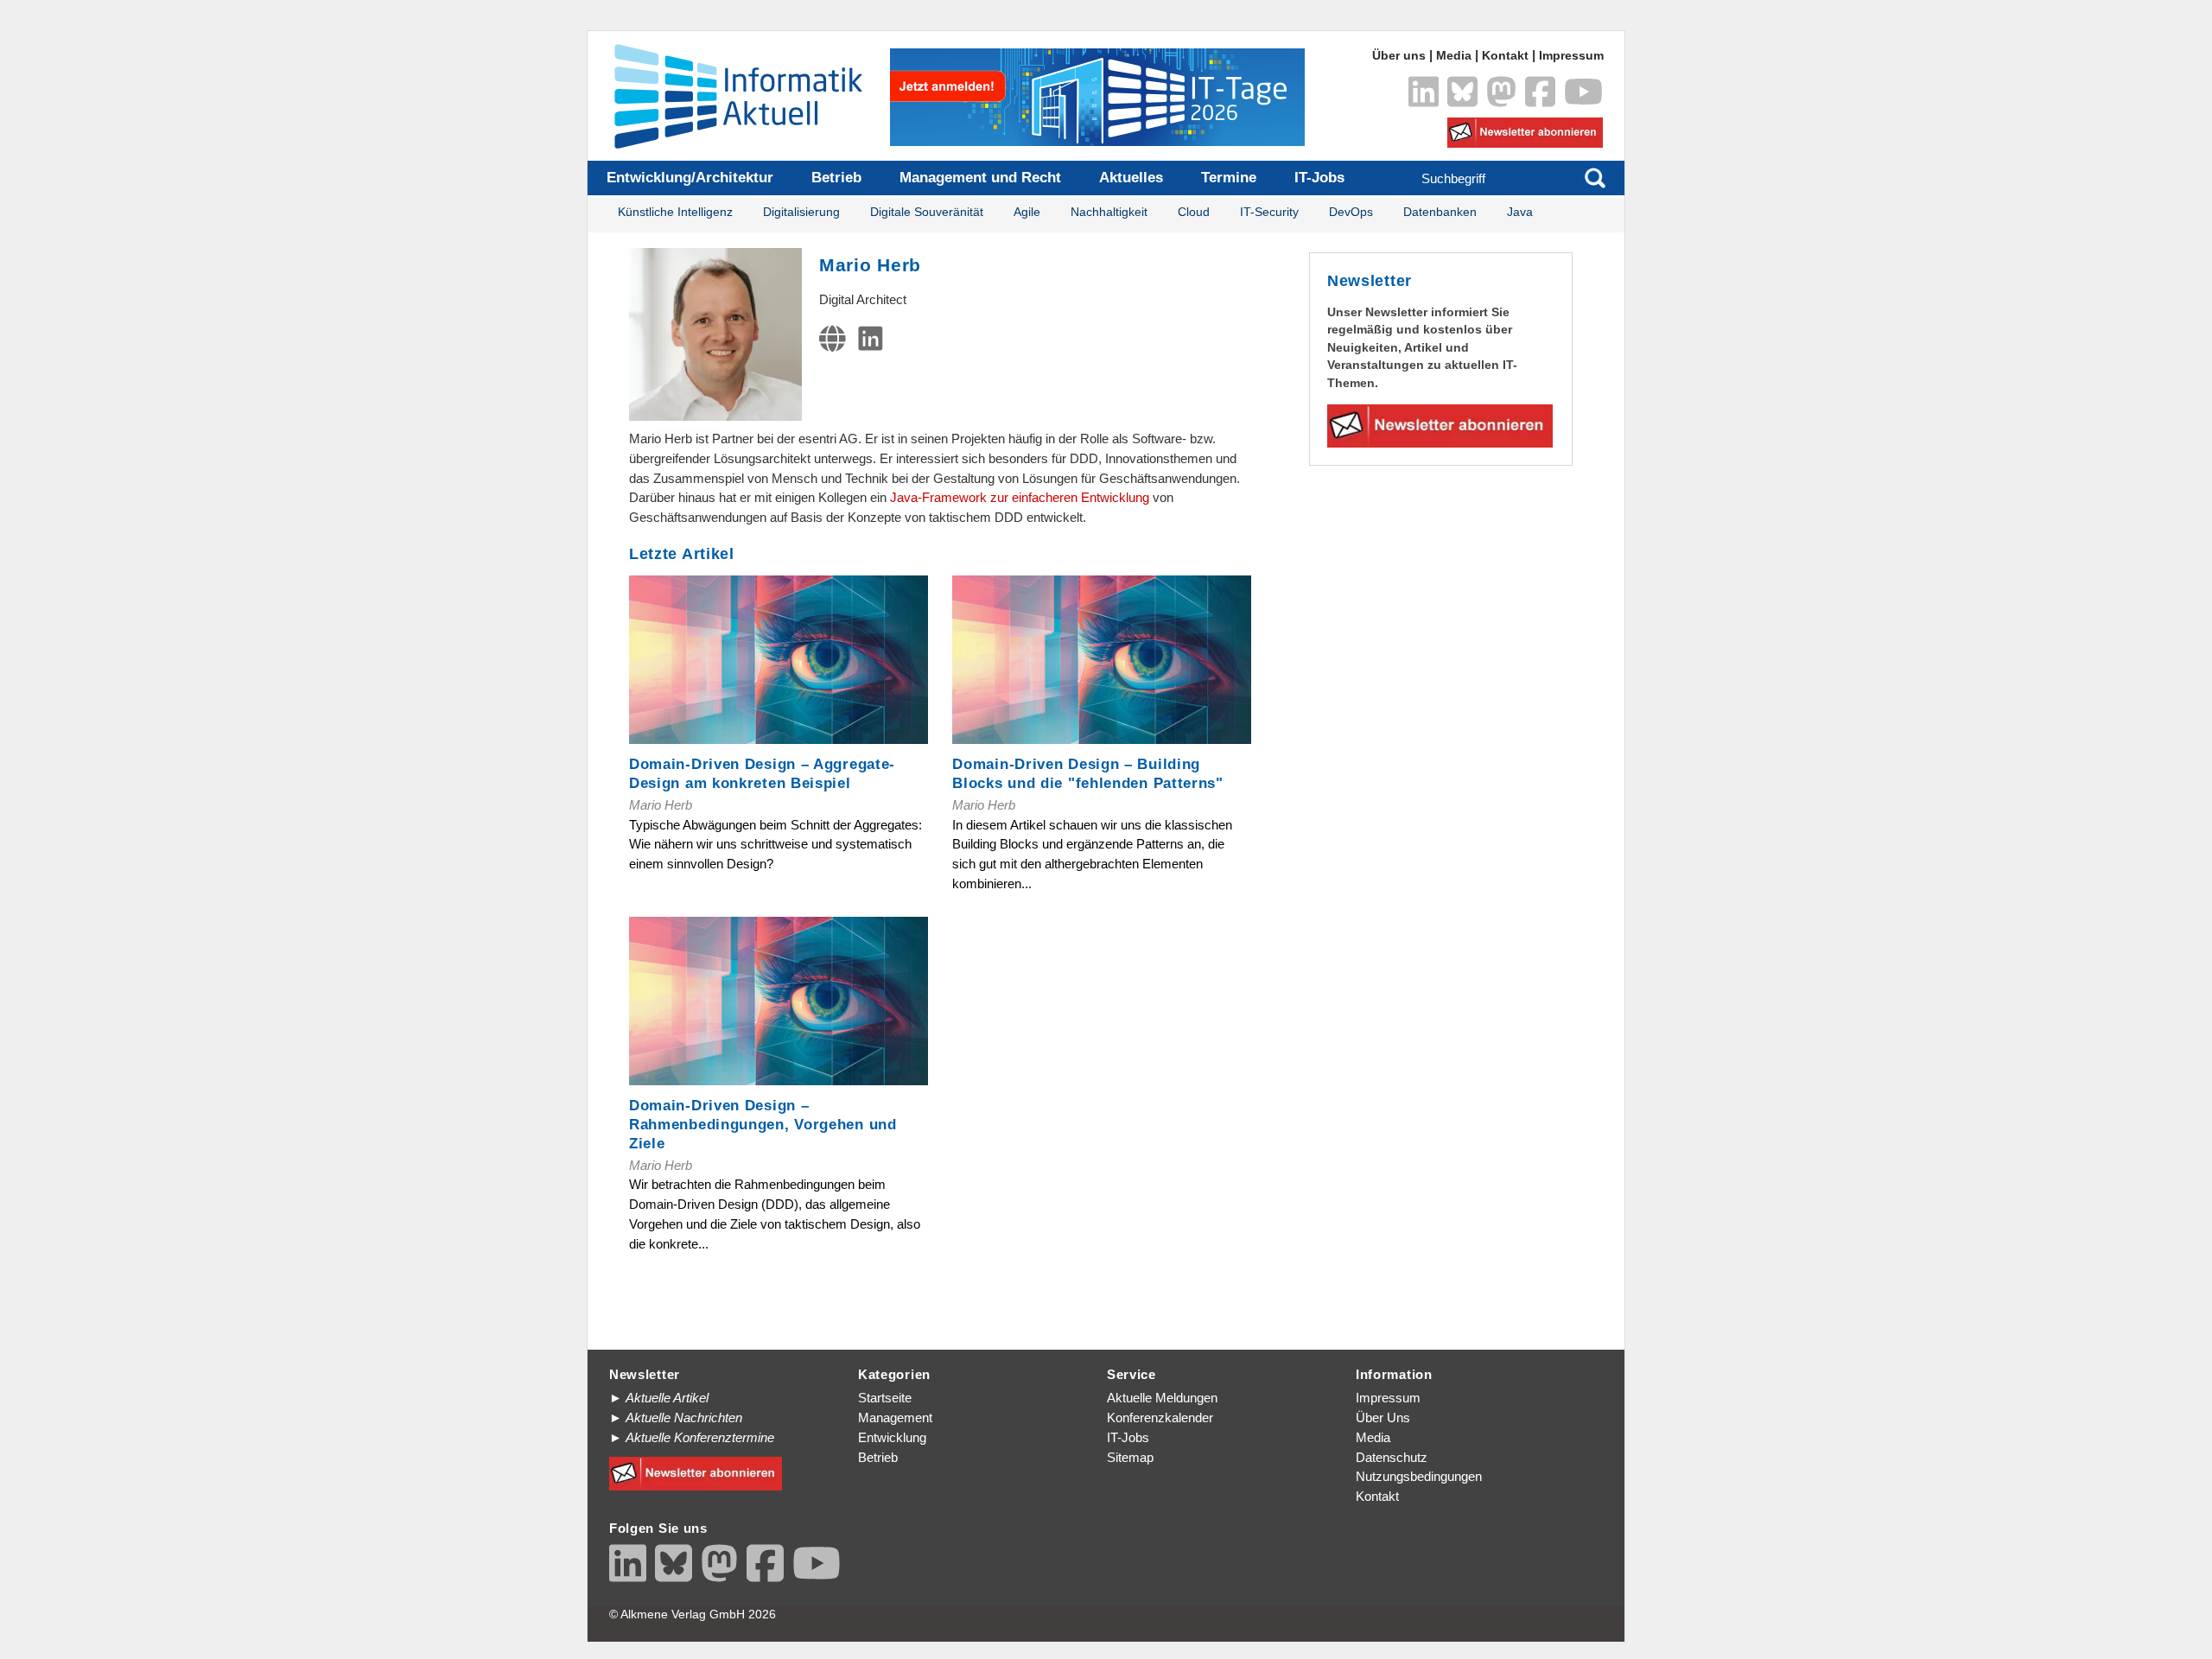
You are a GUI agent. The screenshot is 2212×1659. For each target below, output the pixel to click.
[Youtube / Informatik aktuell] (817, 1563)
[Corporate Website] (836, 343)
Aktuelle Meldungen (1162, 1398)
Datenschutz (1392, 1457)
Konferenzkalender (1160, 1417)
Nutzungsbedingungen (1419, 1476)
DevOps (1351, 212)
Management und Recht (980, 178)
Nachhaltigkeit (1109, 212)
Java (1520, 212)
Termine (1229, 178)
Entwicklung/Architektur (690, 178)
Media (1454, 56)
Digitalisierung (801, 212)
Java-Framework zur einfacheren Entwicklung (1020, 497)
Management (895, 1417)
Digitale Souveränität (927, 212)
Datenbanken (1440, 212)
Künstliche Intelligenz (675, 212)
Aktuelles (1131, 178)
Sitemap (1130, 1457)
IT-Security (1269, 212)
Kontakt (1505, 56)
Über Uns (1383, 1417)
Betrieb (836, 178)
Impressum (1571, 56)
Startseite (885, 1398)
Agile (1027, 212)
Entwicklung (892, 1437)
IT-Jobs (1319, 178)
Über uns (1399, 56)
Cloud (1194, 212)
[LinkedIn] (874, 343)
